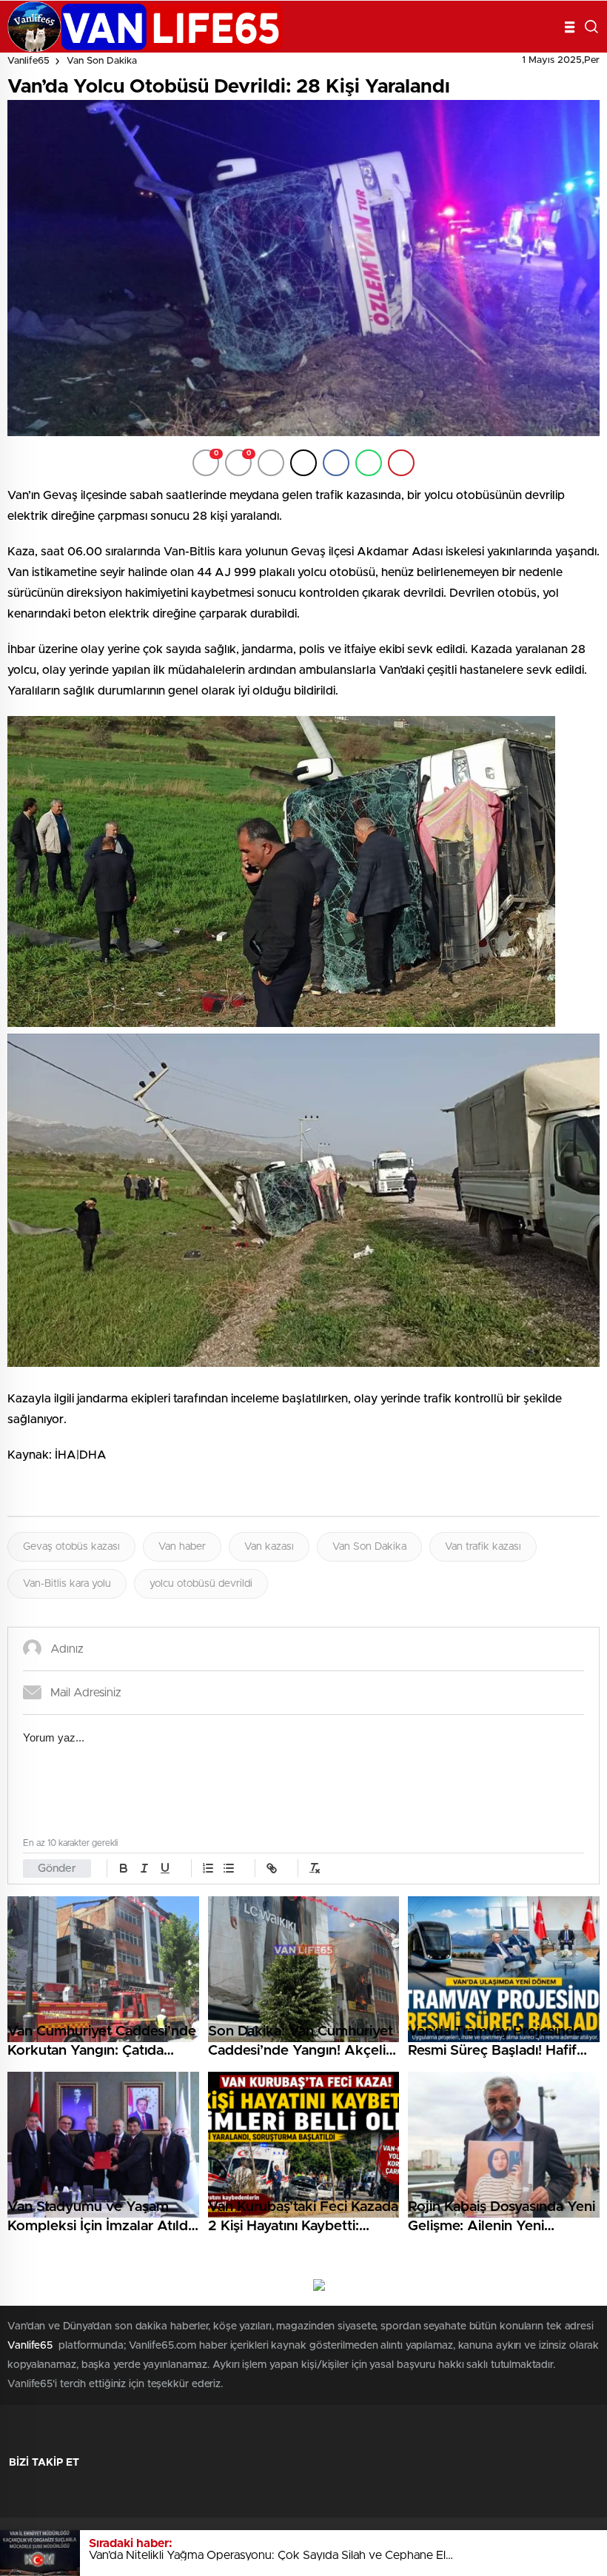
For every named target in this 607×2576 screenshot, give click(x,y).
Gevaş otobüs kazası (71, 1547)
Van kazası (269, 1547)
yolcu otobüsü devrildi (201, 1584)
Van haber (182, 1547)
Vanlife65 (28, 61)
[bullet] (229, 1868)
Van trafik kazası (483, 1547)
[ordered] (208, 1868)
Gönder (57, 1869)
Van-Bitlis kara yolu (67, 1584)
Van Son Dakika (102, 61)
